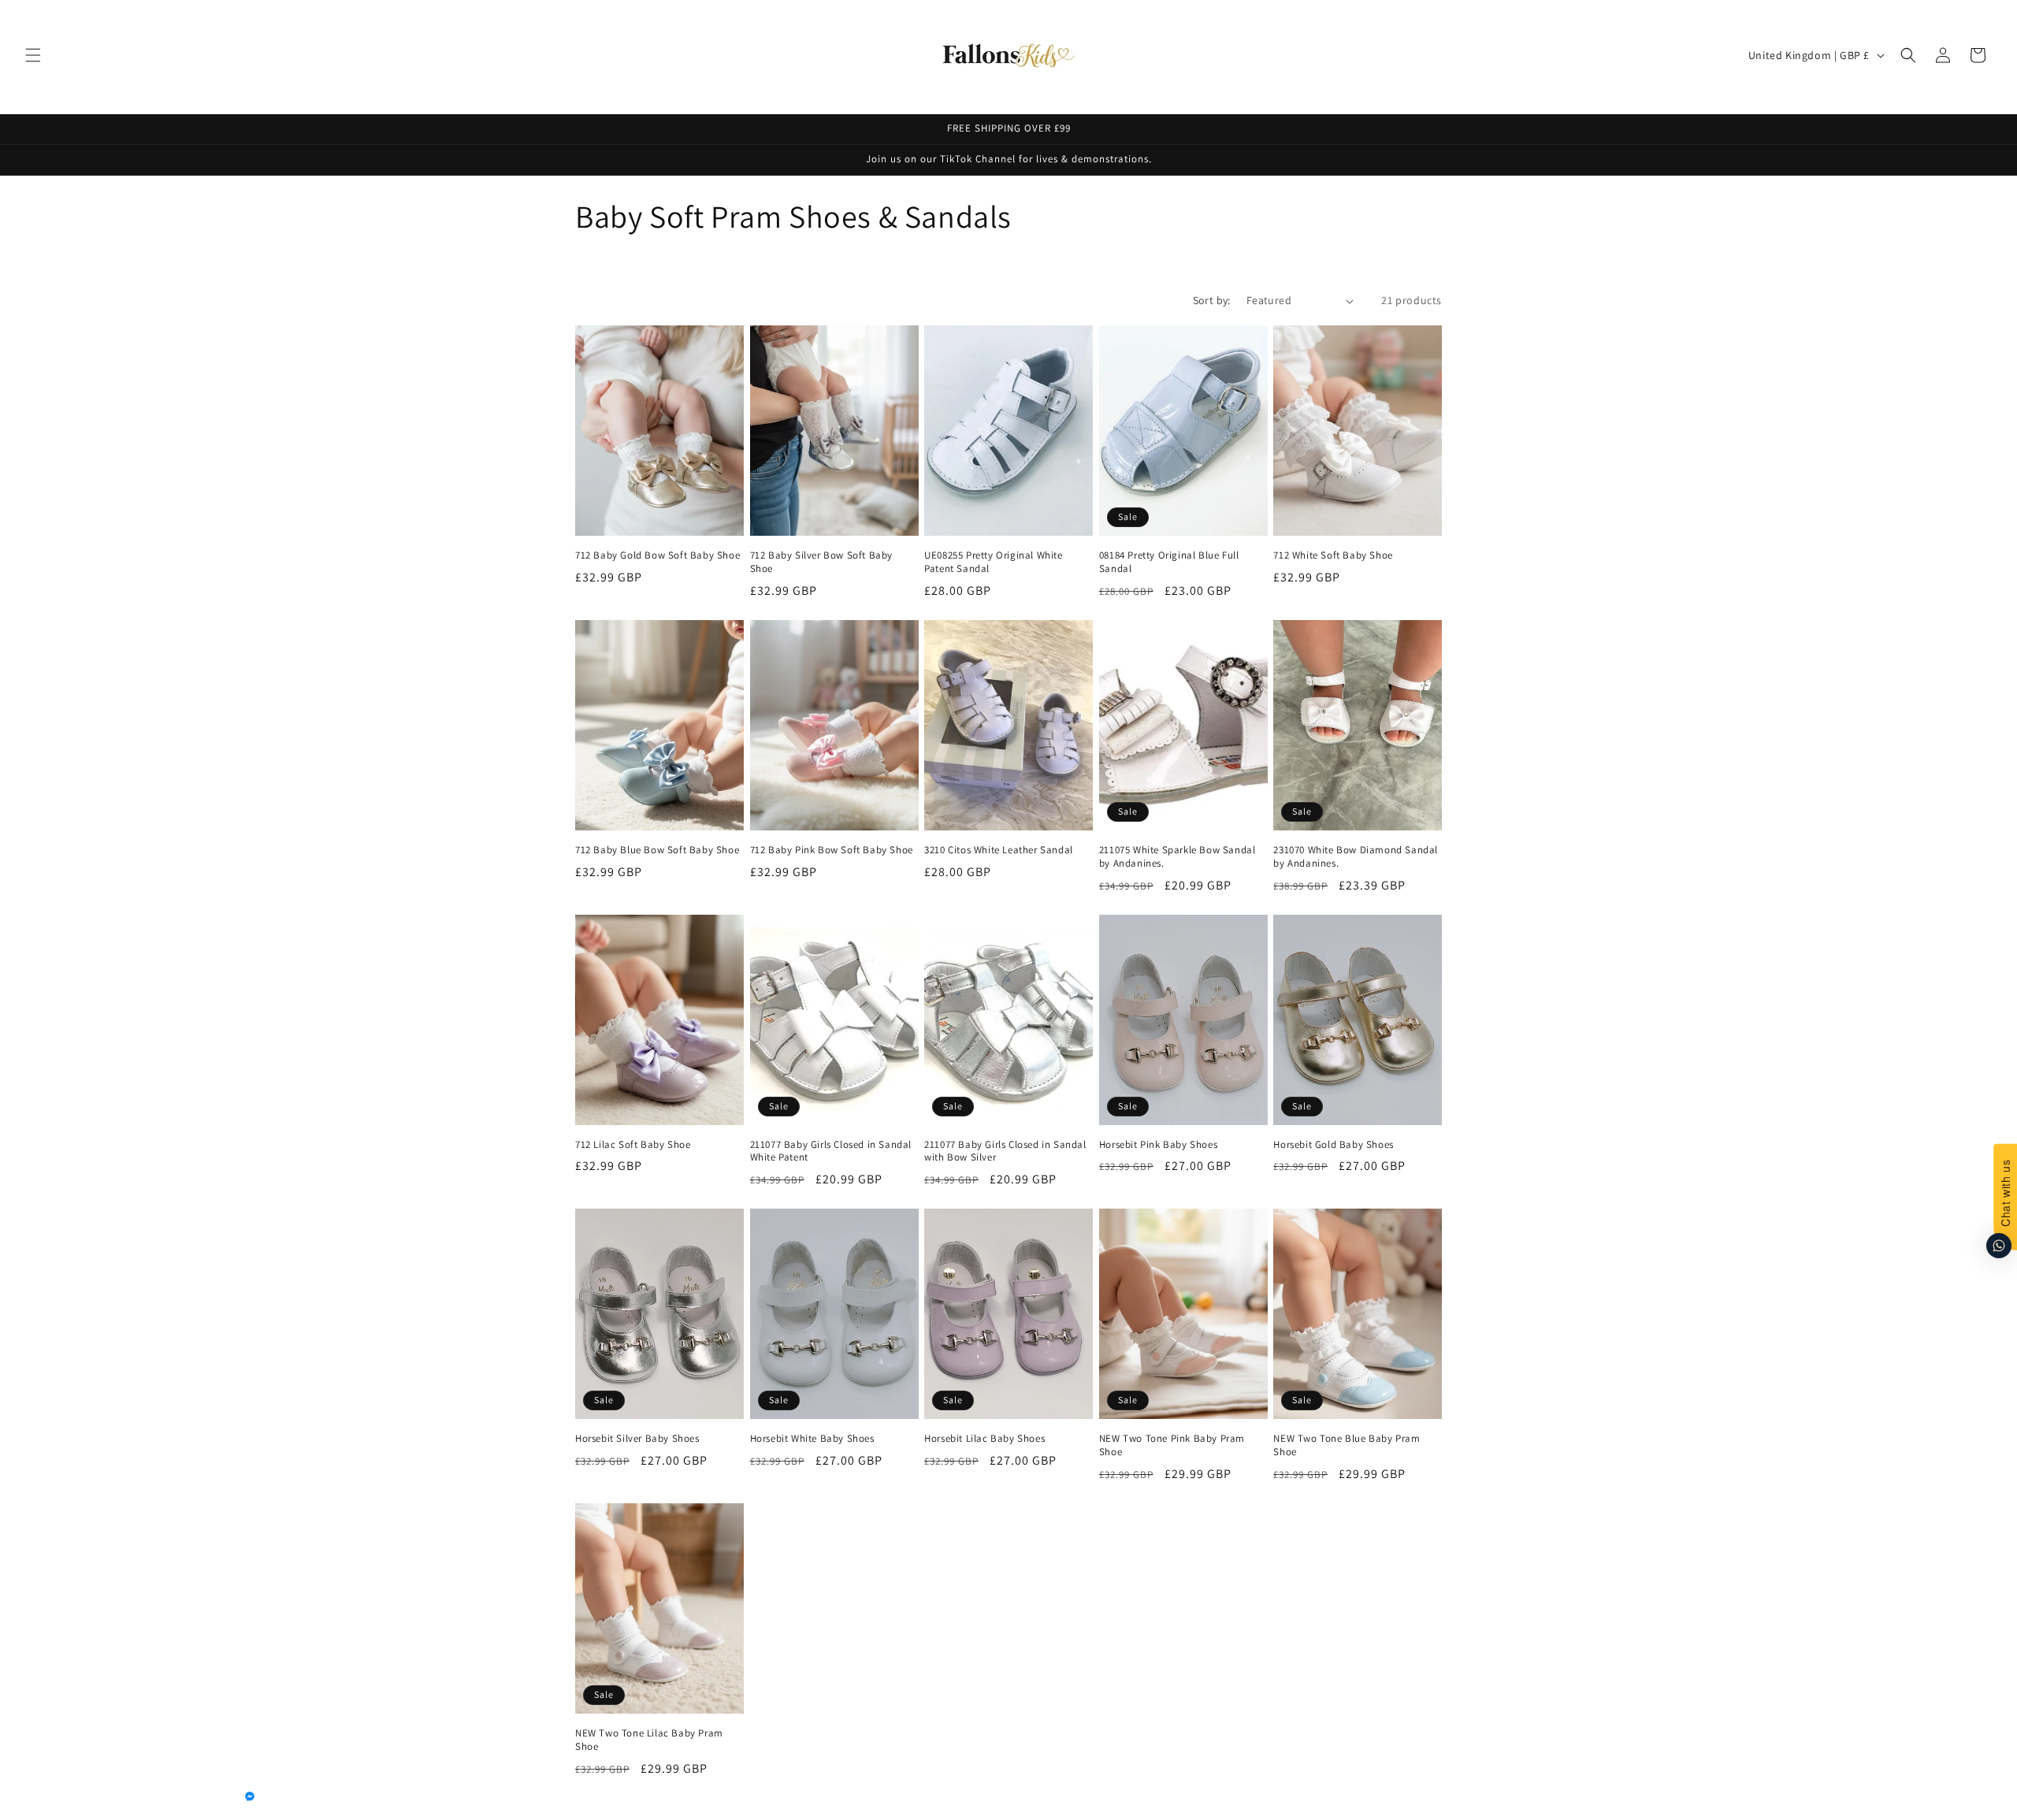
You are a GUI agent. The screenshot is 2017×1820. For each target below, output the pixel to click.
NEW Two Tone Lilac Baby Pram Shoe (649, 1740)
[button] (33, 55)
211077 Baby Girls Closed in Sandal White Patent (831, 1151)
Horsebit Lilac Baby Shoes (984, 1439)
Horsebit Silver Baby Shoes (637, 1439)
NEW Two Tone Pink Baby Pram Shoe (1172, 1445)
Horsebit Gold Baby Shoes (1333, 1145)
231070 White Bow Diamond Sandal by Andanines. (1356, 857)
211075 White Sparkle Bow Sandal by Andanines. (1178, 857)
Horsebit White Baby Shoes (812, 1439)
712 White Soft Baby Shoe (1333, 555)
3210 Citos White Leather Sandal (999, 850)
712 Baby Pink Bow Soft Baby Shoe (832, 850)
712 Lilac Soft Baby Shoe (633, 1145)
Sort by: (1212, 300)
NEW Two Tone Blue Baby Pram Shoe (1347, 1445)
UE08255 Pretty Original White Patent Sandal (993, 562)
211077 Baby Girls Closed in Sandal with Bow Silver (1005, 1151)
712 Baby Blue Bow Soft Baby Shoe (657, 850)
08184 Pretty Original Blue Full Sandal (1169, 562)
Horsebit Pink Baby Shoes (1158, 1145)
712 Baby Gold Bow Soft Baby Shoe (657, 555)
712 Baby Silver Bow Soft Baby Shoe (821, 562)
